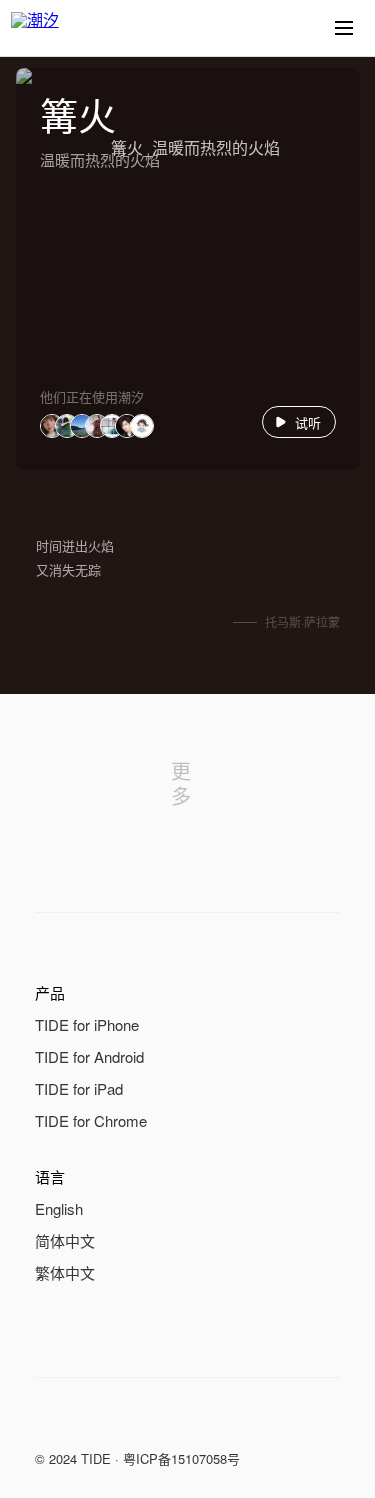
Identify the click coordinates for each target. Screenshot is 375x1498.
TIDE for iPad (79, 1088)
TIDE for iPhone (87, 1024)
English (59, 1208)
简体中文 (65, 1240)
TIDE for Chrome (91, 1120)
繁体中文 (65, 1272)
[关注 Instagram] (127, 1422)
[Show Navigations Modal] (344, 28)
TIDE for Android (89, 1056)
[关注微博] (87, 1422)
